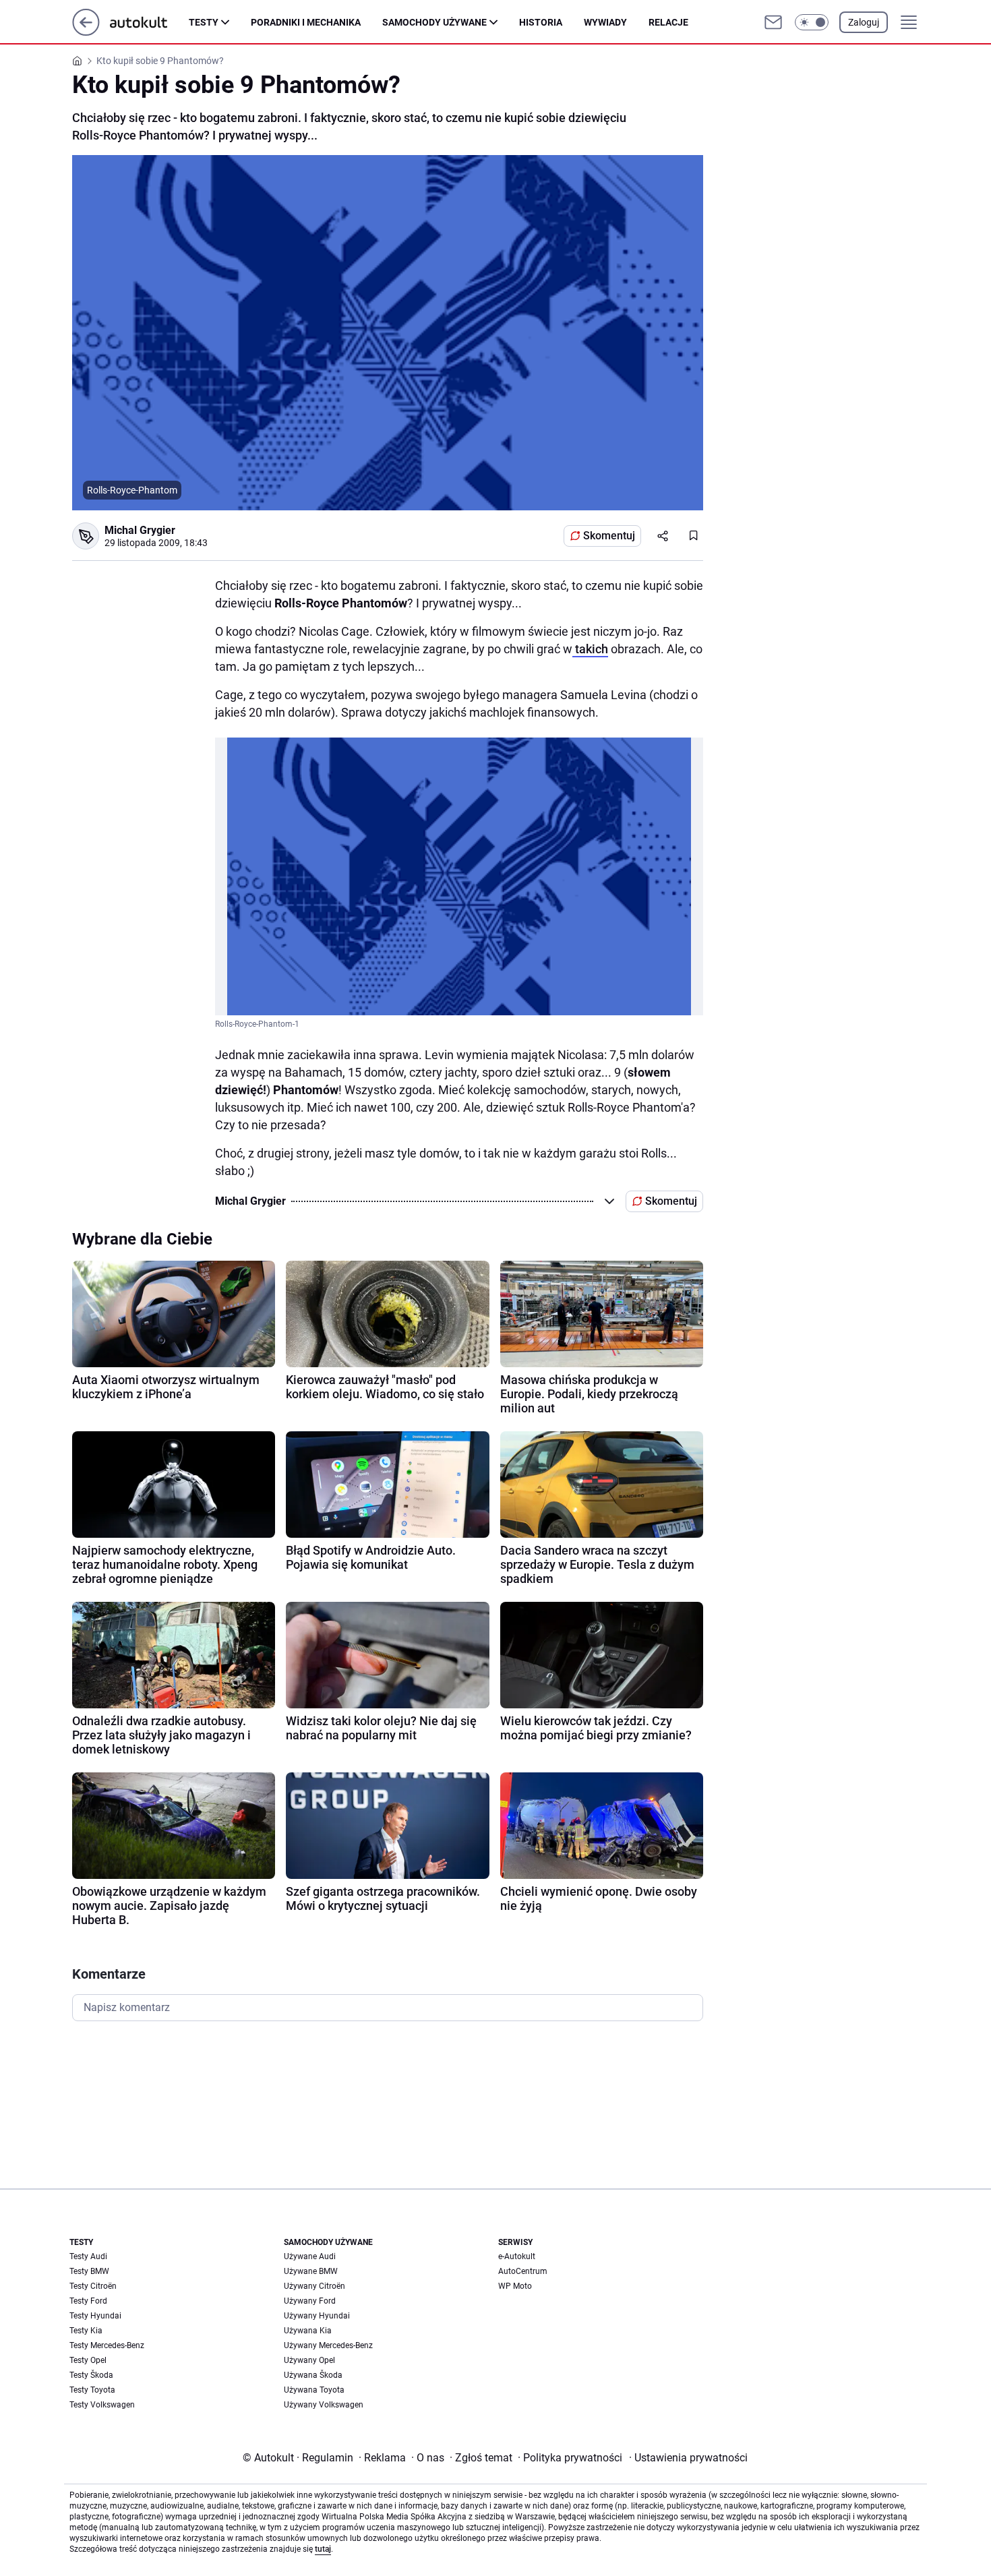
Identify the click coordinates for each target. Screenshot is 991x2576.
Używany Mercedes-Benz (328, 2345)
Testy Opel (88, 2360)
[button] (812, 22)
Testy (204, 22)
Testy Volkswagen (102, 2405)
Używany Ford (310, 2301)
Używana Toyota (314, 2390)
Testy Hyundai (95, 2316)
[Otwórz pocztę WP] (773, 22)
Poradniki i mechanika (306, 22)
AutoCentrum (523, 2271)
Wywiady (605, 22)
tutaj (323, 2549)
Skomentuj (609, 536)
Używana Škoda (313, 2375)
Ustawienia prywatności (688, 2458)
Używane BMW (311, 2271)
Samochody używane (434, 22)
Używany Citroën (314, 2286)
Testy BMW (89, 2271)
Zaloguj (864, 22)
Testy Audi (88, 2256)
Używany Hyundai (317, 2316)
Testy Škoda (91, 2375)
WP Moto (515, 2286)
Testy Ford (88, 2301)
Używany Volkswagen (324, 2405)
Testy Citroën (93, 2286)
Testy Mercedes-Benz (107, 2345)
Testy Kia (86, 2331)
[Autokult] (149, 22)
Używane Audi (310, 2256)
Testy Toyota (92, 2390)
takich (590, 649)
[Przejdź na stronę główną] (86, 32)
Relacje (668, 22)
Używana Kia (308, 2331)
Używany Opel (309, 2360)
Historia (541, 22)
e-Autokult (517, 2256)
